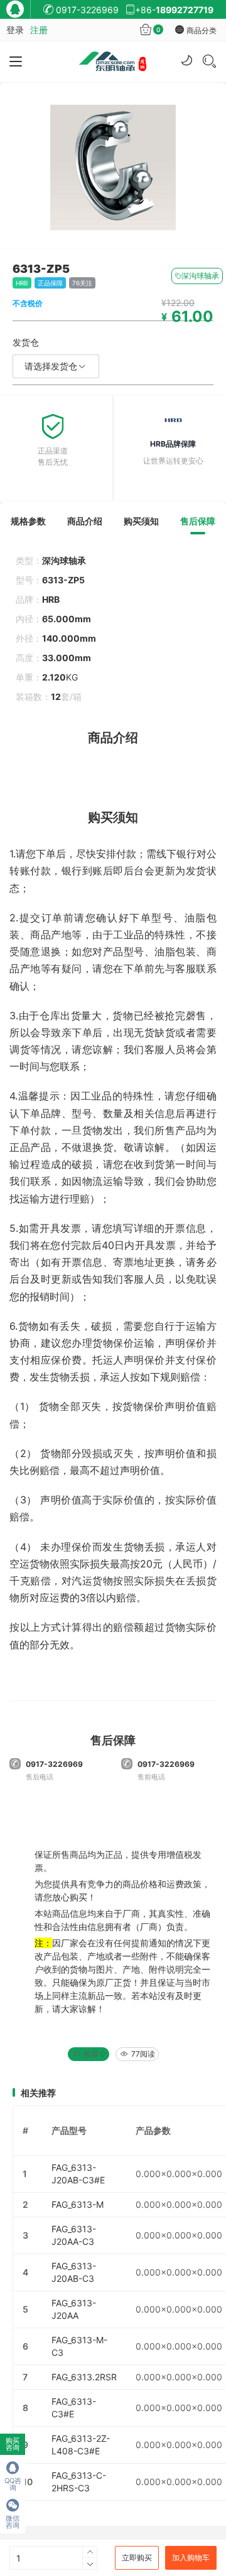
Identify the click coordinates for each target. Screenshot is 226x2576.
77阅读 (142, 2054)
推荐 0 (94, 2054)
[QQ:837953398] (19, 12)
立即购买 (137, 2557)
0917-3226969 (86, 10)
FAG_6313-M (78, 2204)
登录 (15, 30)
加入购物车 (191, 2557)
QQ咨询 (13, 2484)
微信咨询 (13, 2522)
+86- (174, 10)
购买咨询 (13, 2444)
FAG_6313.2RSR (84, 2377)
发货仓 (26, 342)
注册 (39, 30)
